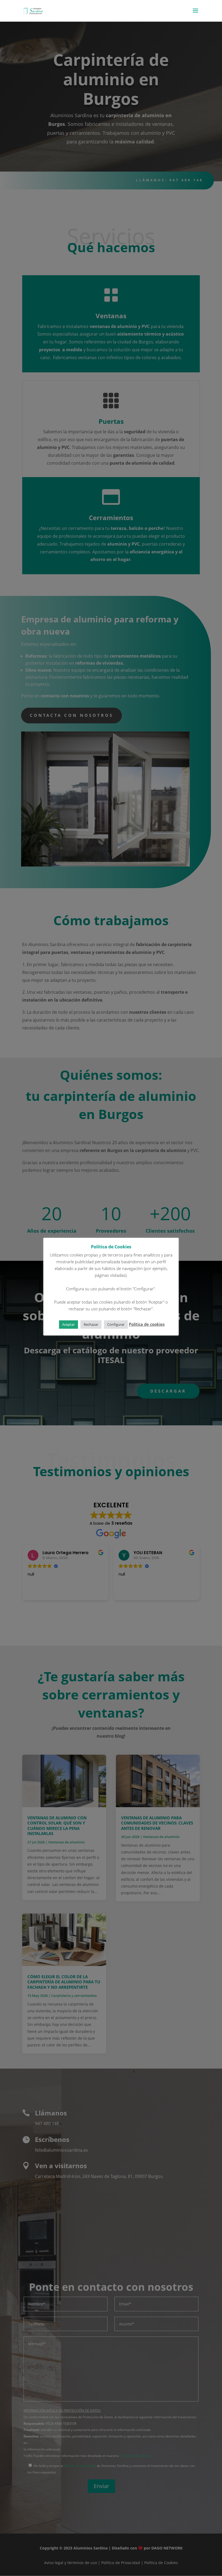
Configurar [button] (116, 1324)
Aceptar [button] (68, 1324)
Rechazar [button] (91, 1324)
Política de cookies (147, 1324)
